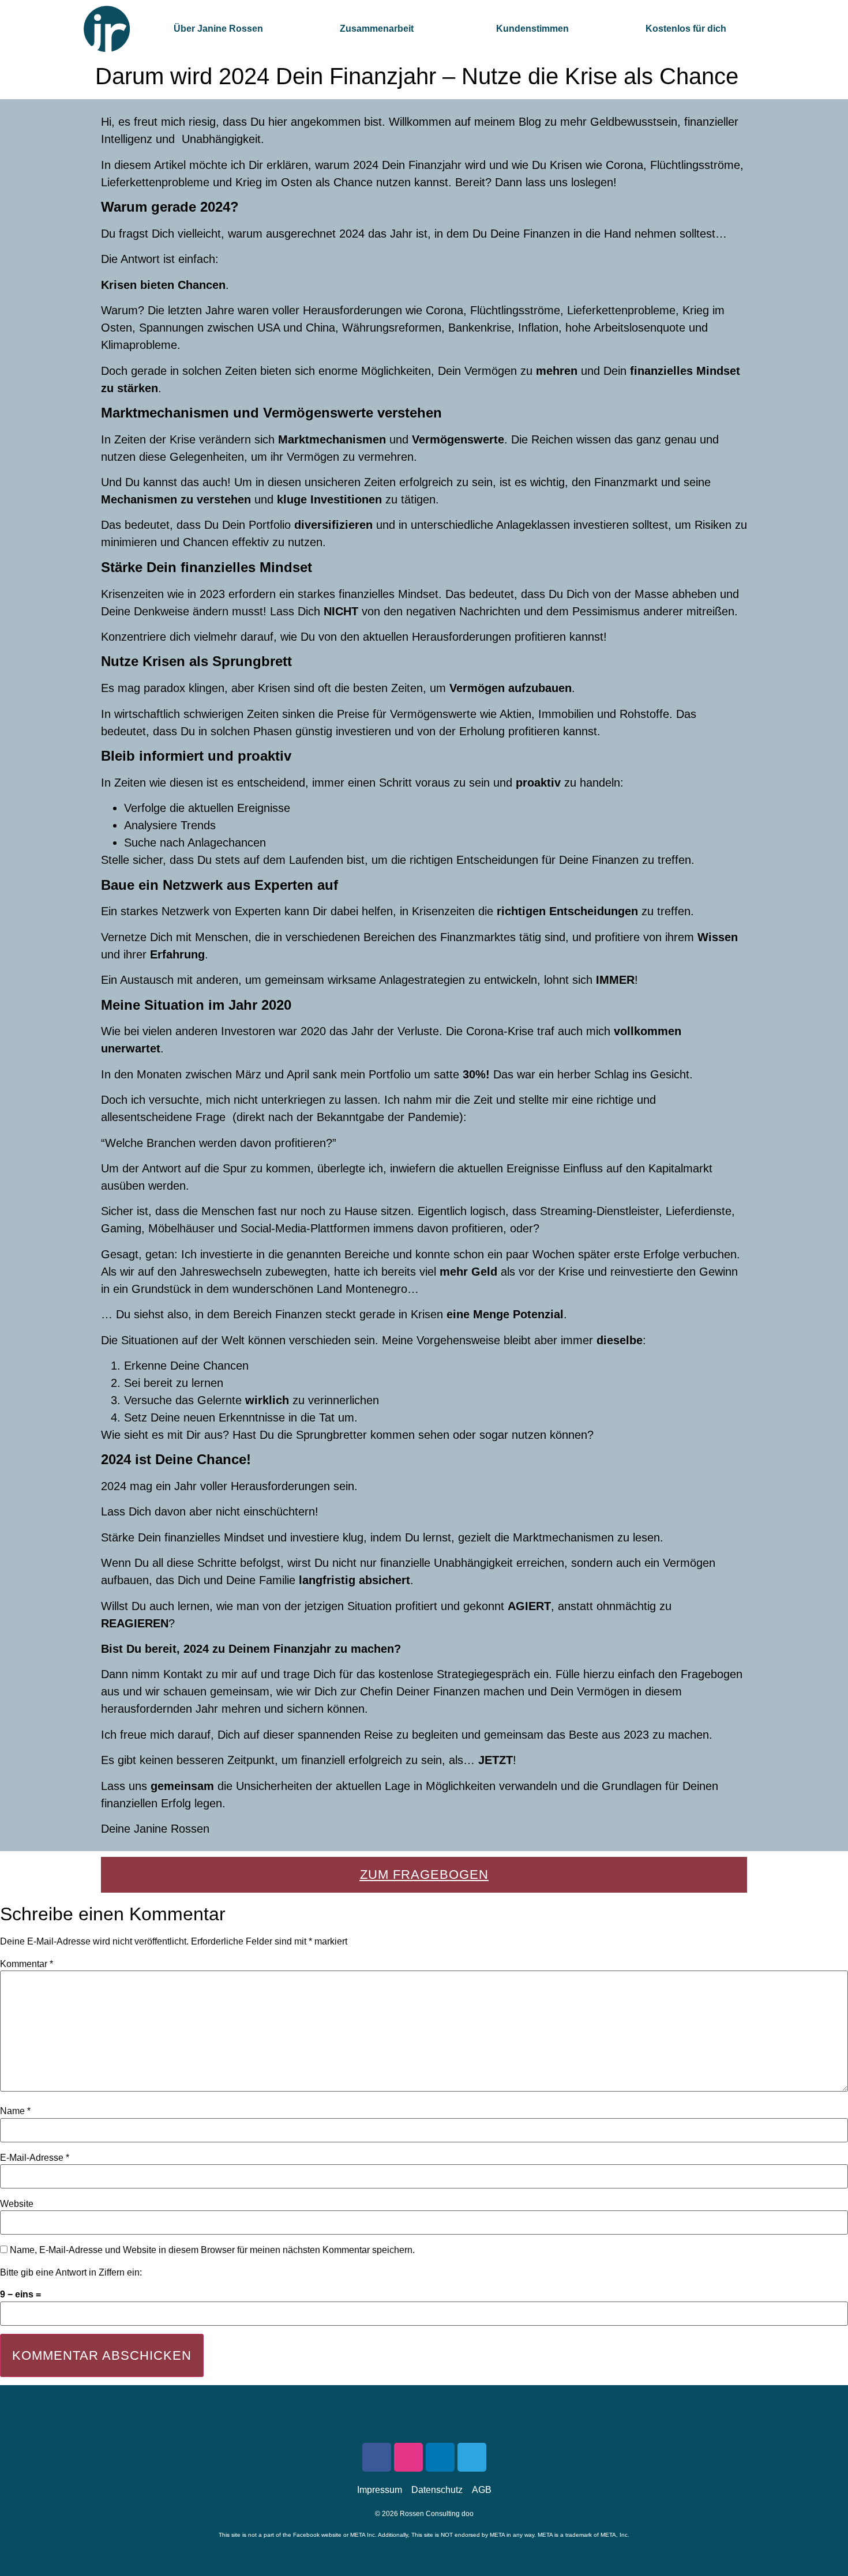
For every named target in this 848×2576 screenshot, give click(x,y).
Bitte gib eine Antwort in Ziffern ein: (71, 2273)
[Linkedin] (440, 2457)
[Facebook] (377, 2457)
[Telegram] (472, 2457)
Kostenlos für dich (686, 29)
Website (17, 2204)
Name (15, 2111)
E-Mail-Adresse (35, 2158)
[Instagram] (408, 2457)
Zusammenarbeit (377, 29)
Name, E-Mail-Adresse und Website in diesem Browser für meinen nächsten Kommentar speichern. (212, 2250)
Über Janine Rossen (218, 29)
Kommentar (27, 1964)
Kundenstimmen (532, 29)
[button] (380, 29)
